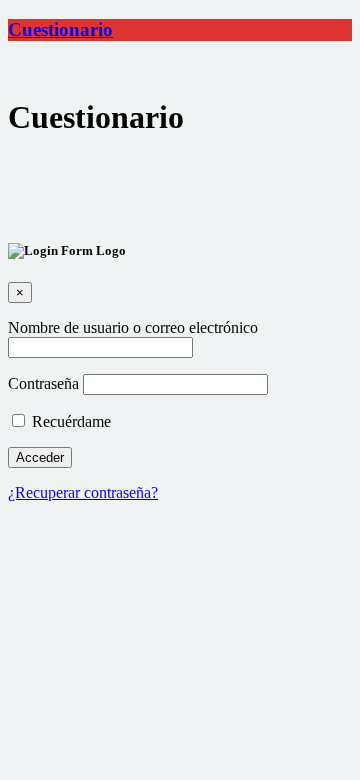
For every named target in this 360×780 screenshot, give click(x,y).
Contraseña (43, 383)
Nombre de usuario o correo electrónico (133, 327)
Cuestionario (60, 29)
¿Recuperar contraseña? (83, 492)
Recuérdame (69, 421)
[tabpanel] (180, 189)
